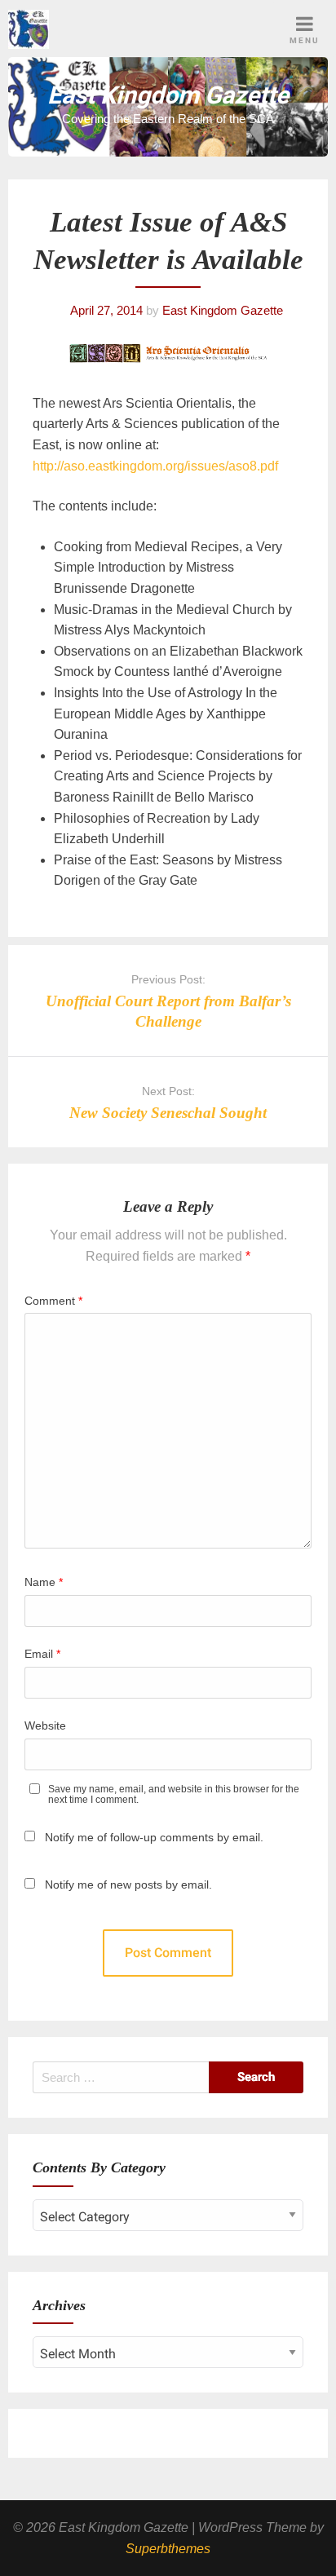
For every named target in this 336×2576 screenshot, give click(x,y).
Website (45, 1725)
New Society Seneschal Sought (168, 1113)
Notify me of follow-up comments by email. (154, 1837)
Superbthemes (168, 2549)
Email (42, 1654)
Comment (53, 1301)
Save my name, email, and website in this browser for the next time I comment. (174, 1795)
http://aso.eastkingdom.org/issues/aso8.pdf (155, 466)
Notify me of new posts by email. (128, 1885)
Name (44, 1582)
